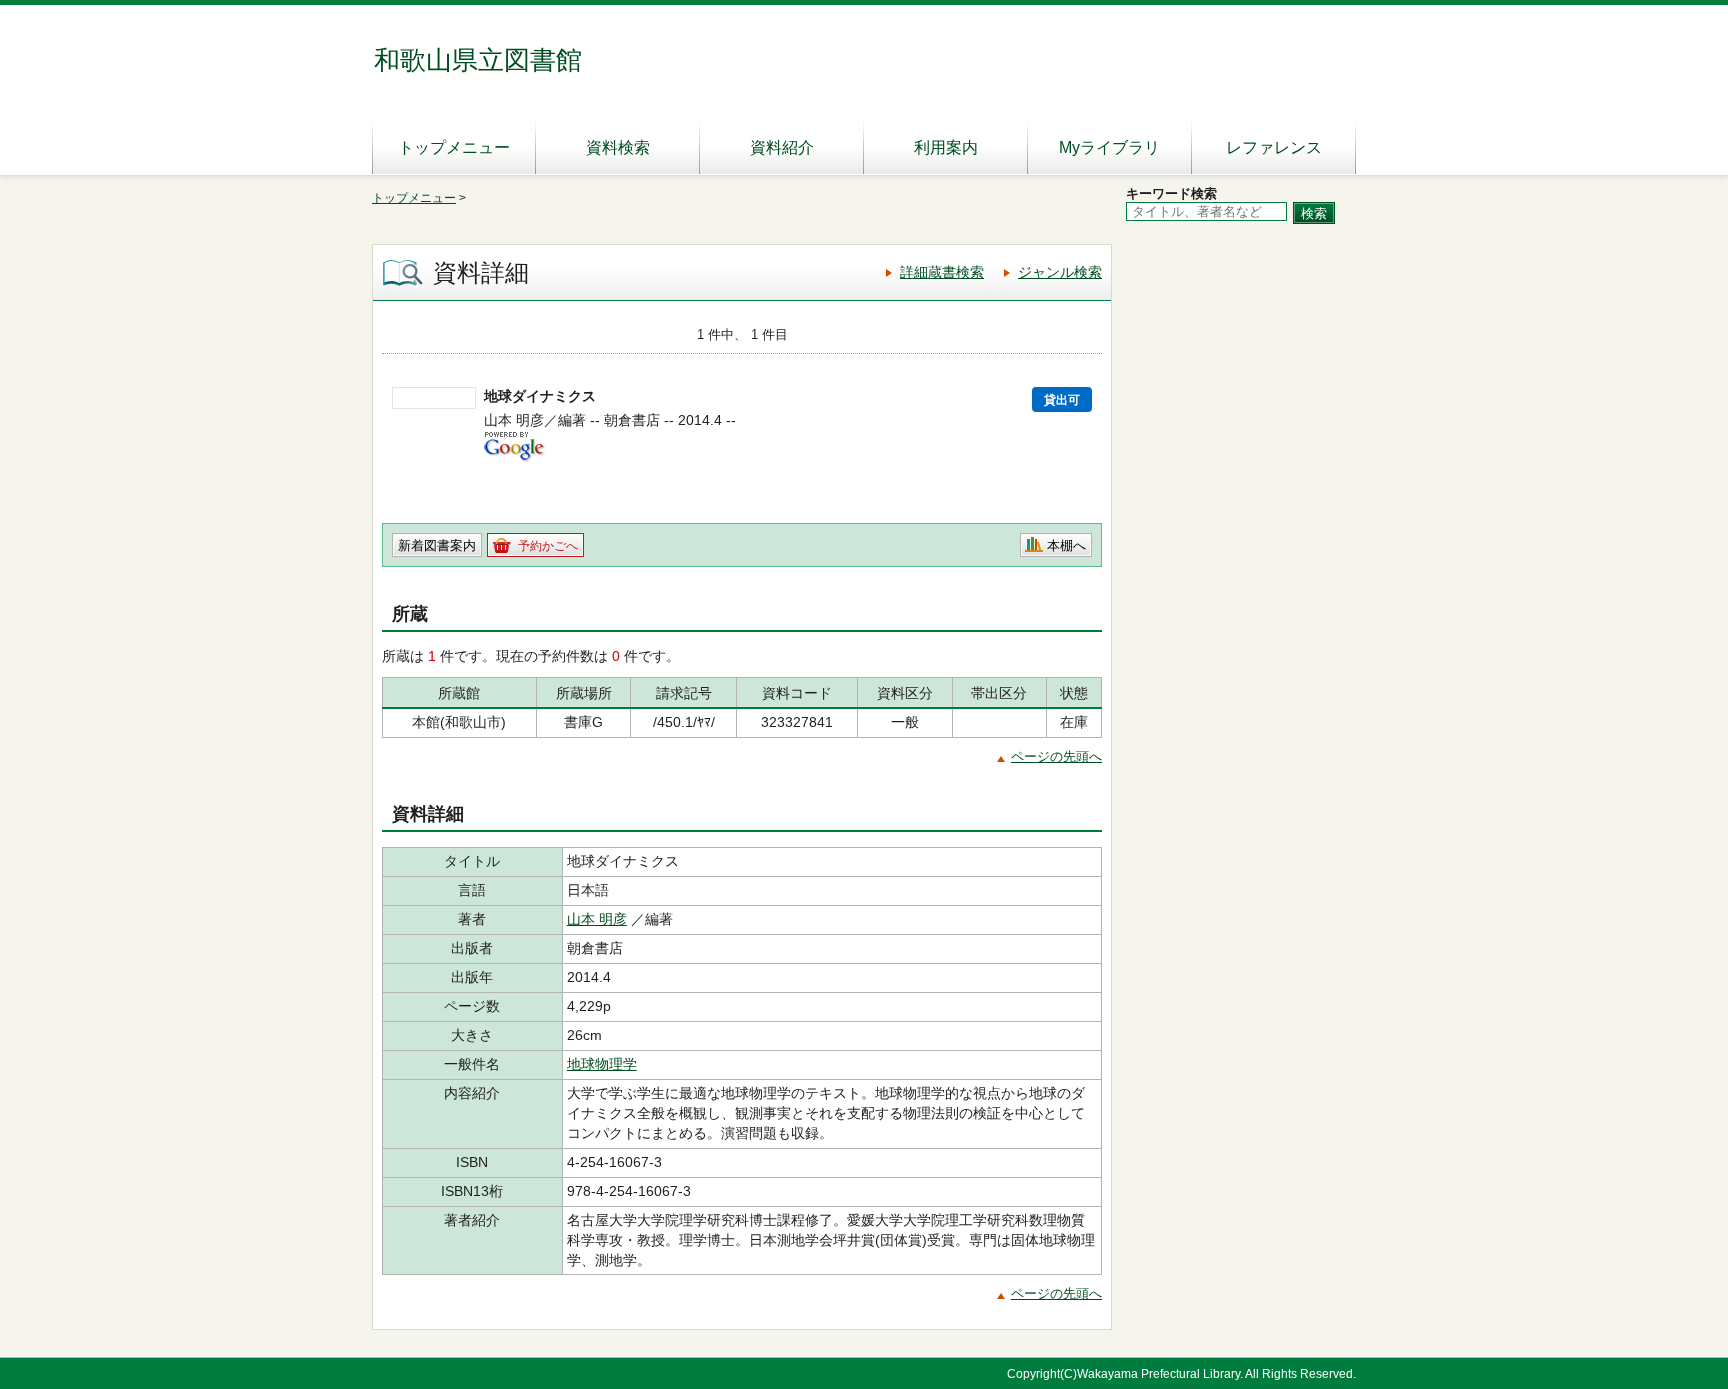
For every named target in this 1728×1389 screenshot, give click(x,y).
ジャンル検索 (1060, 272)
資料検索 (618, 147)
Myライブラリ (1109, 147)
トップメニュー (454, 147)
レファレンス (1274, 147)
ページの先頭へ (1056, 756)
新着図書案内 (437, 545)
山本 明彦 (597, 919)
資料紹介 (782, 147)
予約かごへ (548, 546)
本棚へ (1066, 545)
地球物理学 (602, 1064)
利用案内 (946, 147)
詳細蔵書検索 (942, 272)
